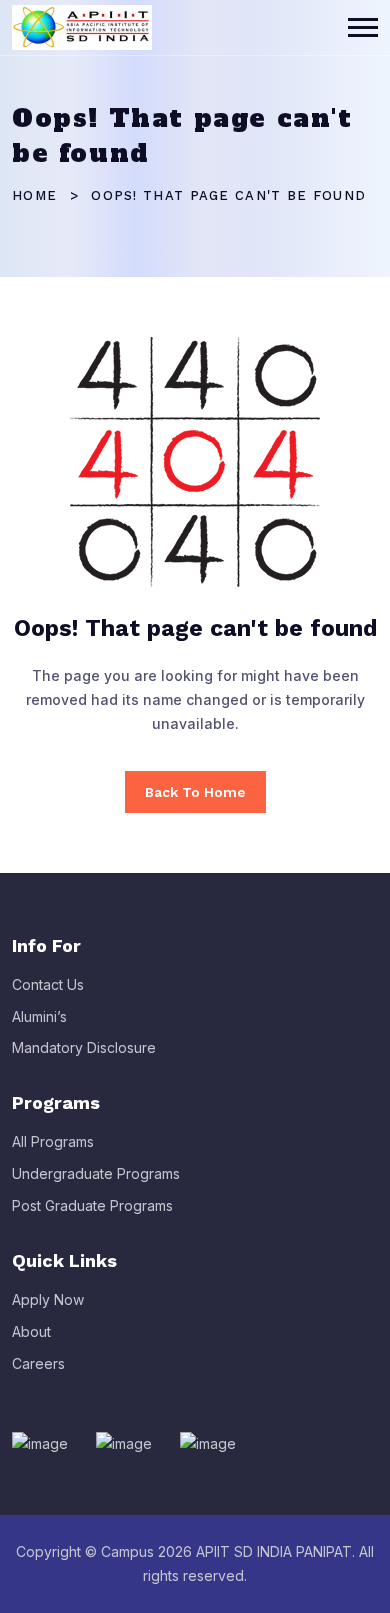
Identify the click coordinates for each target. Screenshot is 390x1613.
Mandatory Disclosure (84, 1047)
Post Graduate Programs (92, 1205)
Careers (38, 1363)
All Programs (53, 1141)
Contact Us (48, 984)
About (31, 1331)
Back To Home (195, 792)
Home (34, 195)
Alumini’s (39, 1016)
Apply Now (48, 1299)
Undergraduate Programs (96, 1173)
